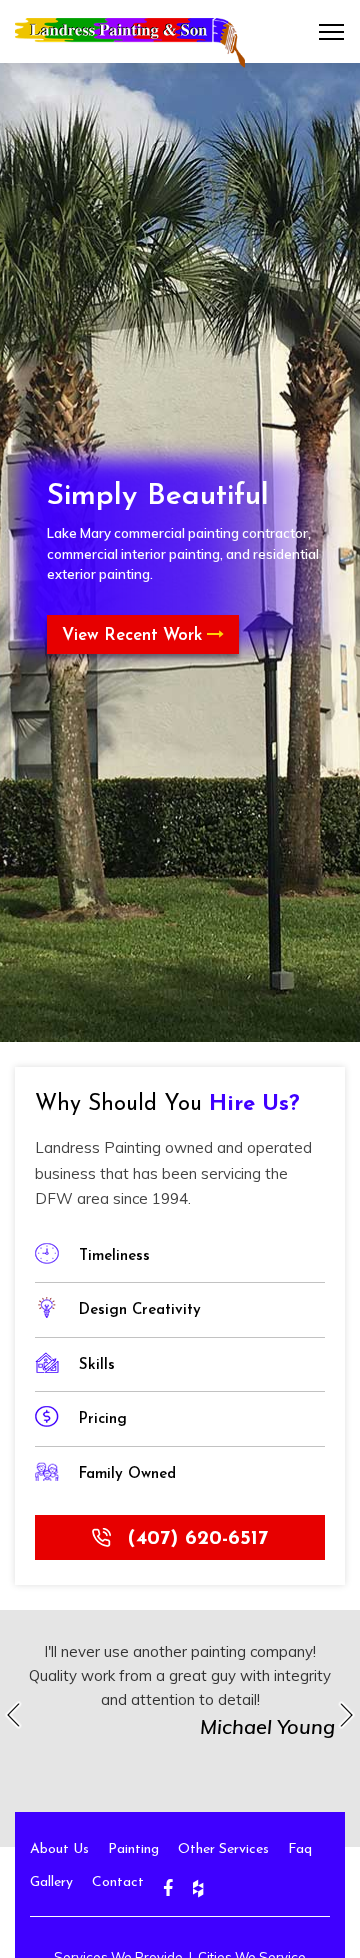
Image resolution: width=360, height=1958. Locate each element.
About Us (59, 1849)
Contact (118, 1882)
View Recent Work (134, 635)
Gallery (51, 1882)
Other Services (223, 1849)
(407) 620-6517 (194, 1539)
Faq (300, 1849)
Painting (133, 1849)
